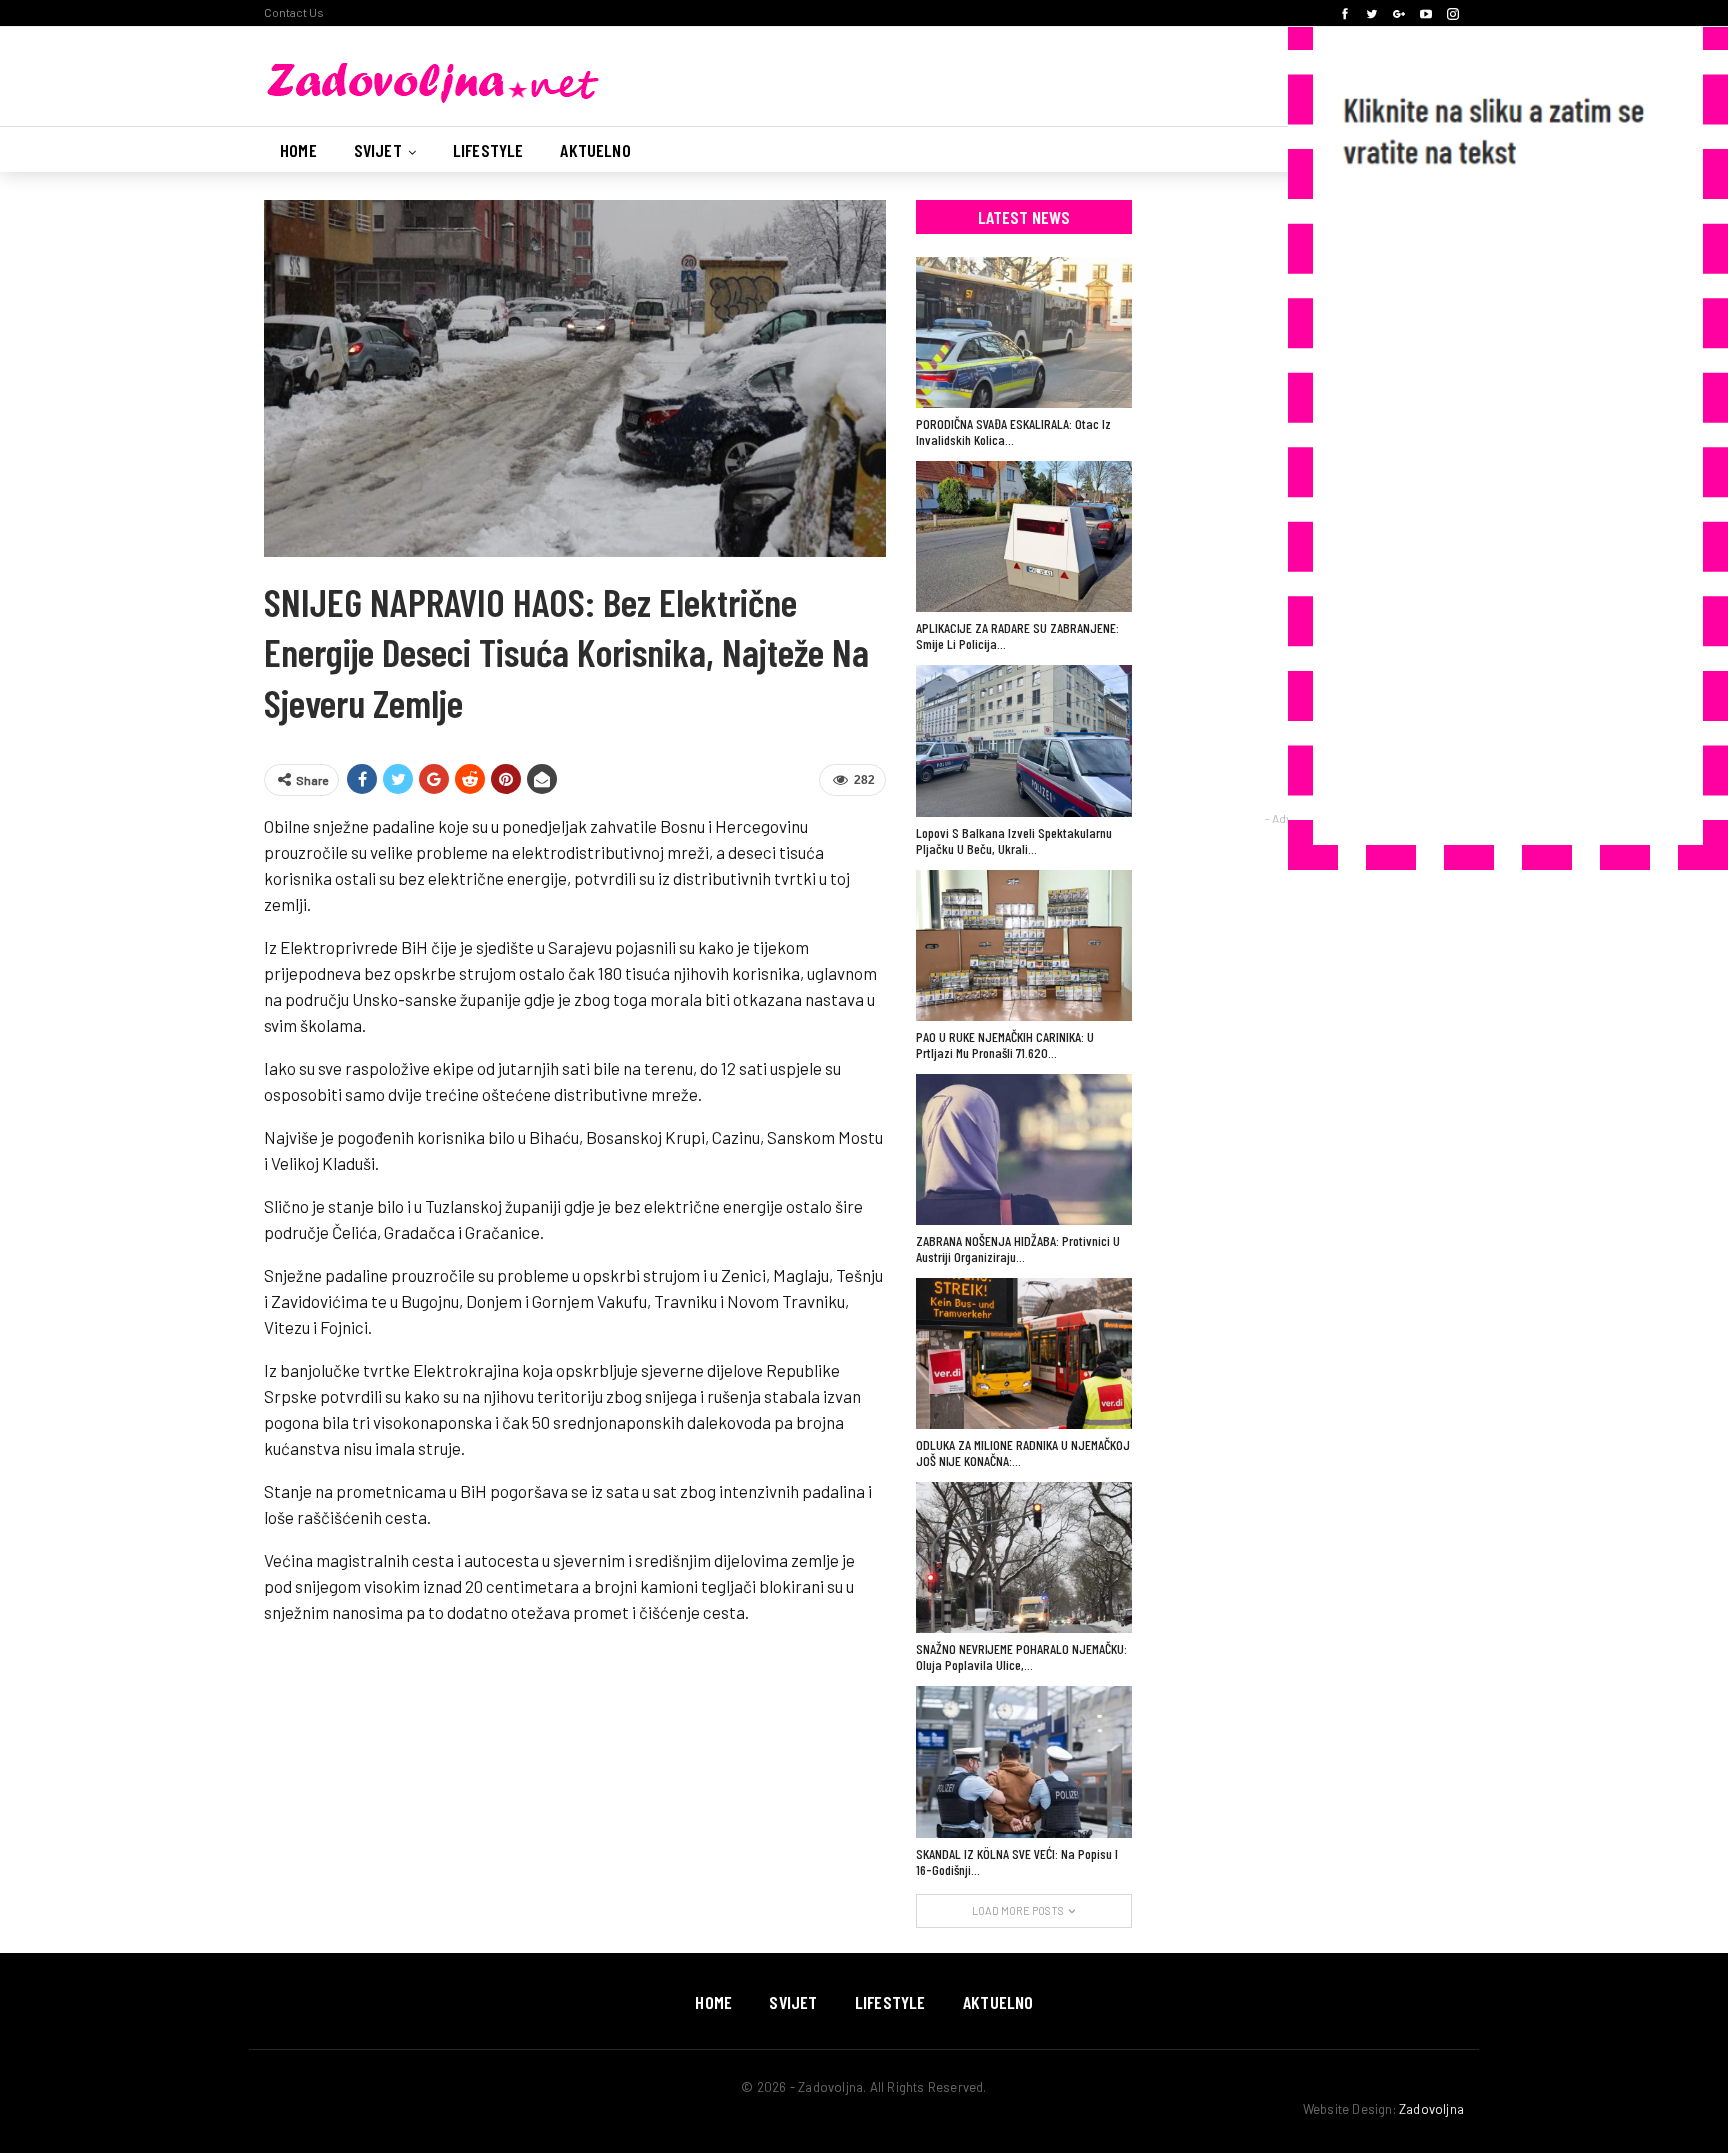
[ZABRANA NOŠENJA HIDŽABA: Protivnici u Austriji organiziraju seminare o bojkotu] (1024, 1149)
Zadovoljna (1431, 2109)
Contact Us (294, 12)
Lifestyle (488, 150)
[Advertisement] (1488, 514)
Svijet (378, 150)
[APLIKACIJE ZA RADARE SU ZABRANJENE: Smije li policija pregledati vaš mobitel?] (1024, 536)
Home (298, 150)
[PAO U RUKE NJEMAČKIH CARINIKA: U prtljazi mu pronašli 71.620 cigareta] (1024, 945)
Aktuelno (595, 150)
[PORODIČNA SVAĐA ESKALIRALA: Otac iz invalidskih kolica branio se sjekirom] (1024, 332)
